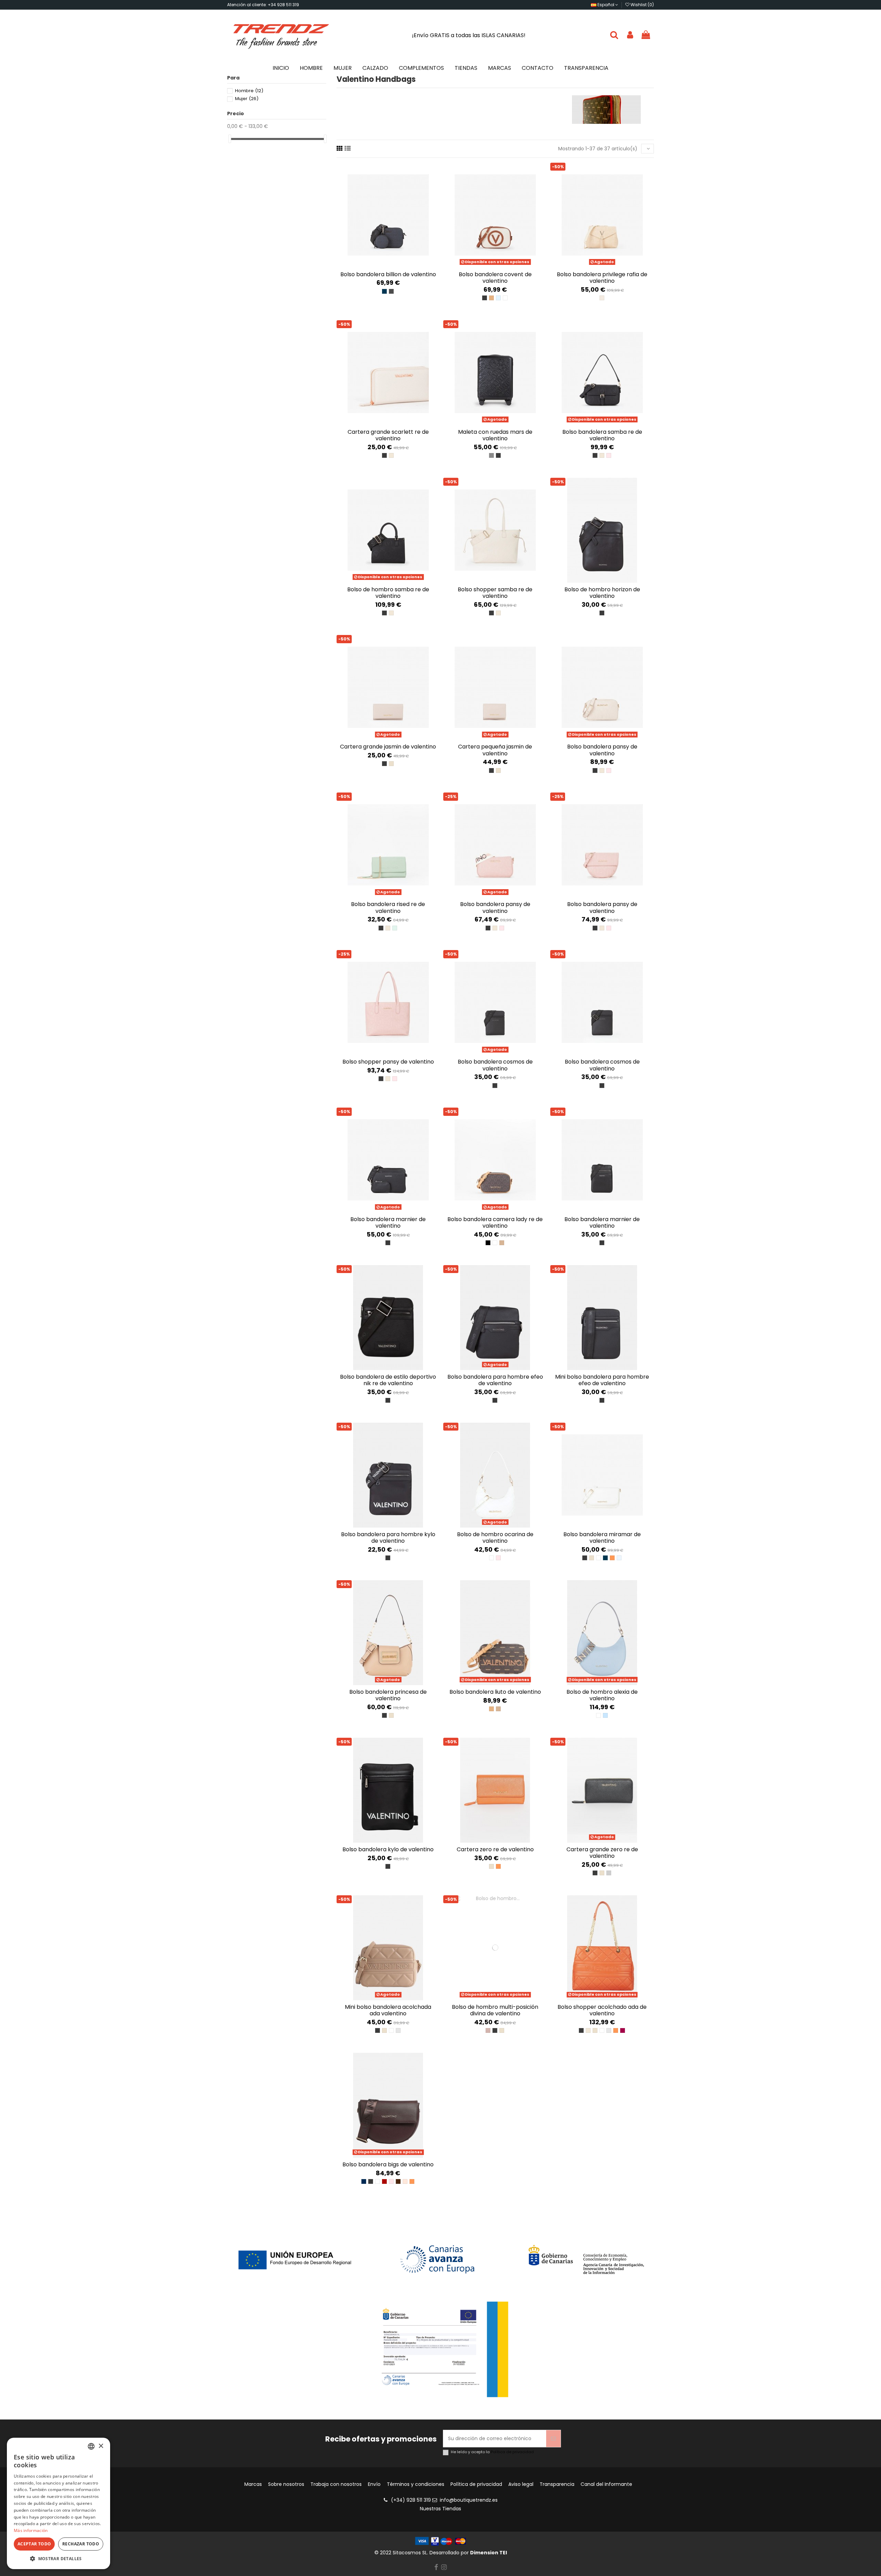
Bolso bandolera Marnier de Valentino (388, 1222)
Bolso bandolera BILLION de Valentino (388, 274)
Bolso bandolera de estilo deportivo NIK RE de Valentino (388, 1380)
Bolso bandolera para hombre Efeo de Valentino (495, 1380)
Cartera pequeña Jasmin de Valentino (495, 750)
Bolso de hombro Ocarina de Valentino (495, 1538)
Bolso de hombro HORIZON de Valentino (602, 593)
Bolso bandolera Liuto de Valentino (495, 1692)
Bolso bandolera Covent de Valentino (495, 278)
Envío (374, 2484)
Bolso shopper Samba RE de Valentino (495, 593)
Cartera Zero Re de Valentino (495, 1849)
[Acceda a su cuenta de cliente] (630, 35)
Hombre (249, 91)
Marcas (253, 2484)
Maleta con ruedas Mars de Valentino (495, 435)
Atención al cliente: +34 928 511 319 (263, 5)
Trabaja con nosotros (336, 2484)
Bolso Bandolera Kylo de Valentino (388, 1849)
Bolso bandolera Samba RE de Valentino (602, 435)
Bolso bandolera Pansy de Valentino (602, 750)
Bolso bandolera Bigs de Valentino (388, 2164)
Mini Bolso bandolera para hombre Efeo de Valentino (602, 1380)
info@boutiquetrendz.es (469, 2500)
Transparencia (557, 2484)
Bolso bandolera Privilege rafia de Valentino (602, 278)
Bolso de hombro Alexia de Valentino (602, 1695)
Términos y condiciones (416, 2484)
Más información (31, 2530)
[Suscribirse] (553, 2439)
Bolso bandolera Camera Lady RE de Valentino (495, 1222)
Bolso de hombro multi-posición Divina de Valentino (495, 2010)
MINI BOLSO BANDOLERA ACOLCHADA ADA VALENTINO (388, 2010)
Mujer (247, 99)
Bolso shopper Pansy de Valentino (388, 1062)
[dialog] (59, 2503)
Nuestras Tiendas (440, 2509)
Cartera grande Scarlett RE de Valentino (388, 435)
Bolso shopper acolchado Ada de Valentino (602, 2010)
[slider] (230, 139)
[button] (59, 2559)
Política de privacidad (512, 2452)
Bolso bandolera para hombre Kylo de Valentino (388, 1538)
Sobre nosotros (286, 2484)
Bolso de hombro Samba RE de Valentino (388, 593)
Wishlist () (642, 5)
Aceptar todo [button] (34, 2544)
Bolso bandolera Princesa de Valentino (388, 1695)
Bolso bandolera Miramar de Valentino (602, 1538)
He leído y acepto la (492, 2452)
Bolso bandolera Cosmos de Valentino (495, 1065)
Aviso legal (521, 2484)
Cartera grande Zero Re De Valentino (602, 1853)
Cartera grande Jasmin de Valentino (388, 747)
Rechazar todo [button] (81, 2544)
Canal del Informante (606, 2484)
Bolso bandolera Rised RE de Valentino (388, 907)
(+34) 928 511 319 (411, 2500)
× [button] (101, 2446)
